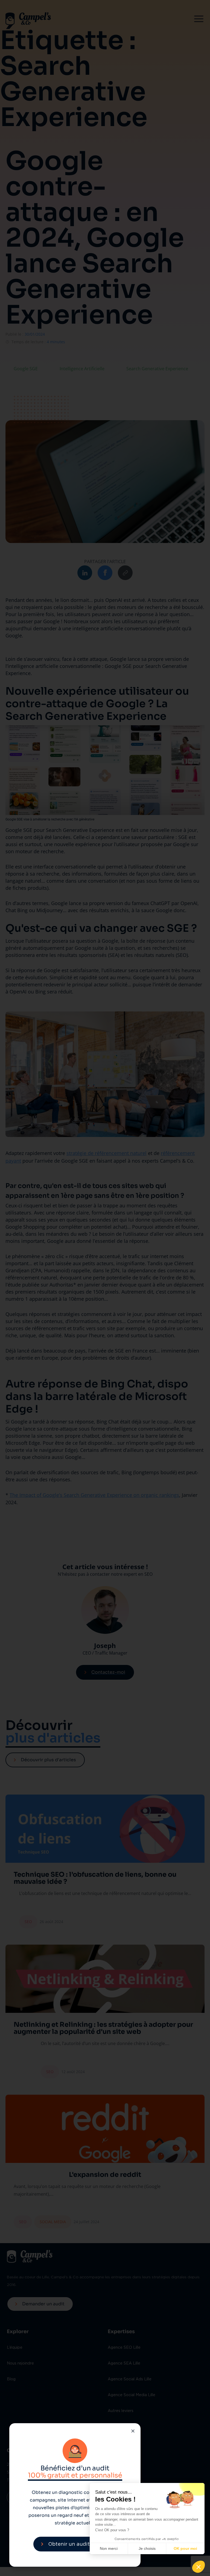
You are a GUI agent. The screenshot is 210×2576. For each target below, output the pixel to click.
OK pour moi (185, 2548)
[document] (105, 1288)
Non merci (109, 2548)
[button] (199, 2567)
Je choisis (147, 2548)
